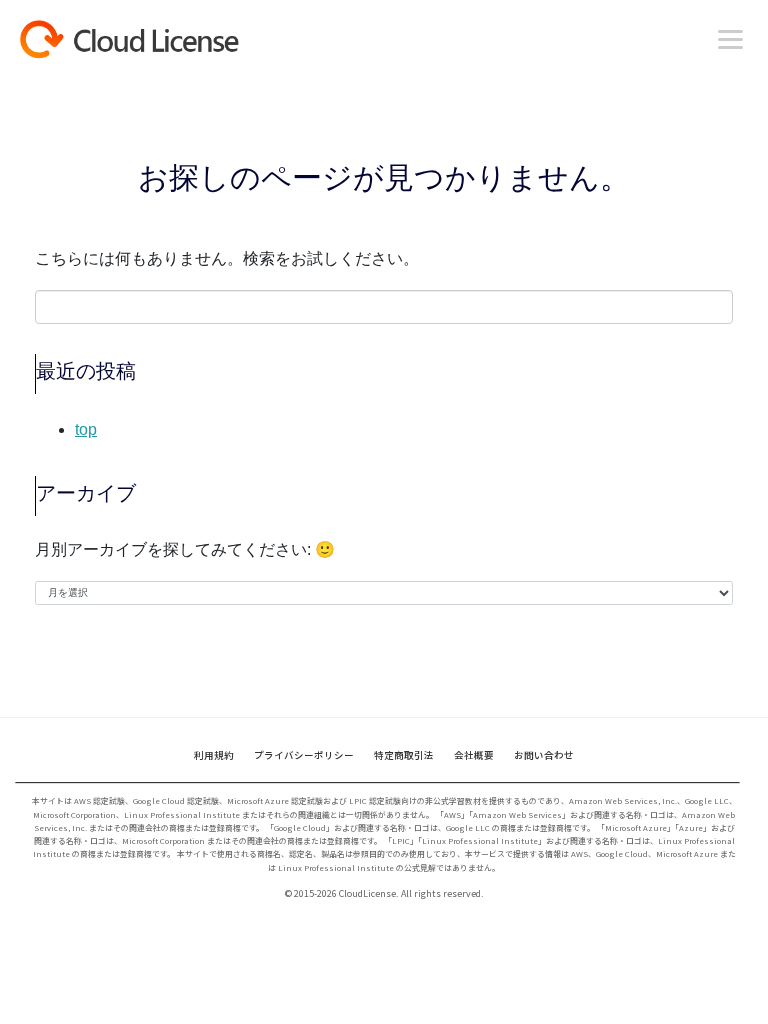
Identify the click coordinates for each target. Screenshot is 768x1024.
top (86, 429)
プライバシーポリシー (304, 755)
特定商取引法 (404, 755)
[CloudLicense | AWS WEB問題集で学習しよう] (165, 39)
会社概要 (474, 755)
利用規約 (214, 755)
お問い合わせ (544, 755)
